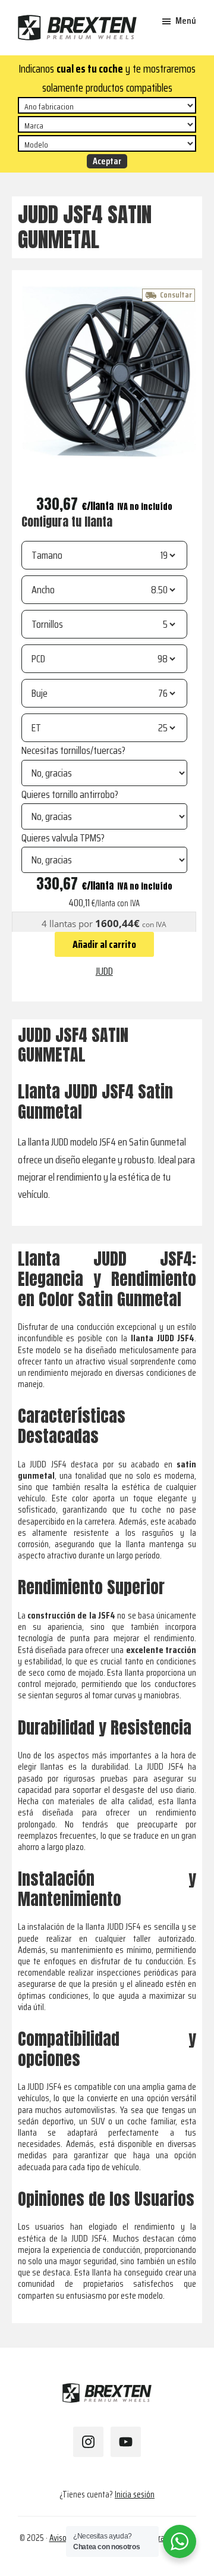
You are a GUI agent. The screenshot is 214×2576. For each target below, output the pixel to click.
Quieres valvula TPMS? (63, 838)
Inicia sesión (135, 2494)
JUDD (104, 971)
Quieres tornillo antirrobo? (70, 794)
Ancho (43, 590)
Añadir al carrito (104, 944)
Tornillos (47, 624)
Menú (186, 21)
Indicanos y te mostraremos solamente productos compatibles (107, 78)
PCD (38, 659)
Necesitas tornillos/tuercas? (73, 750)
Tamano (47, 555)
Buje (40, 693)
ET (36, 728)
